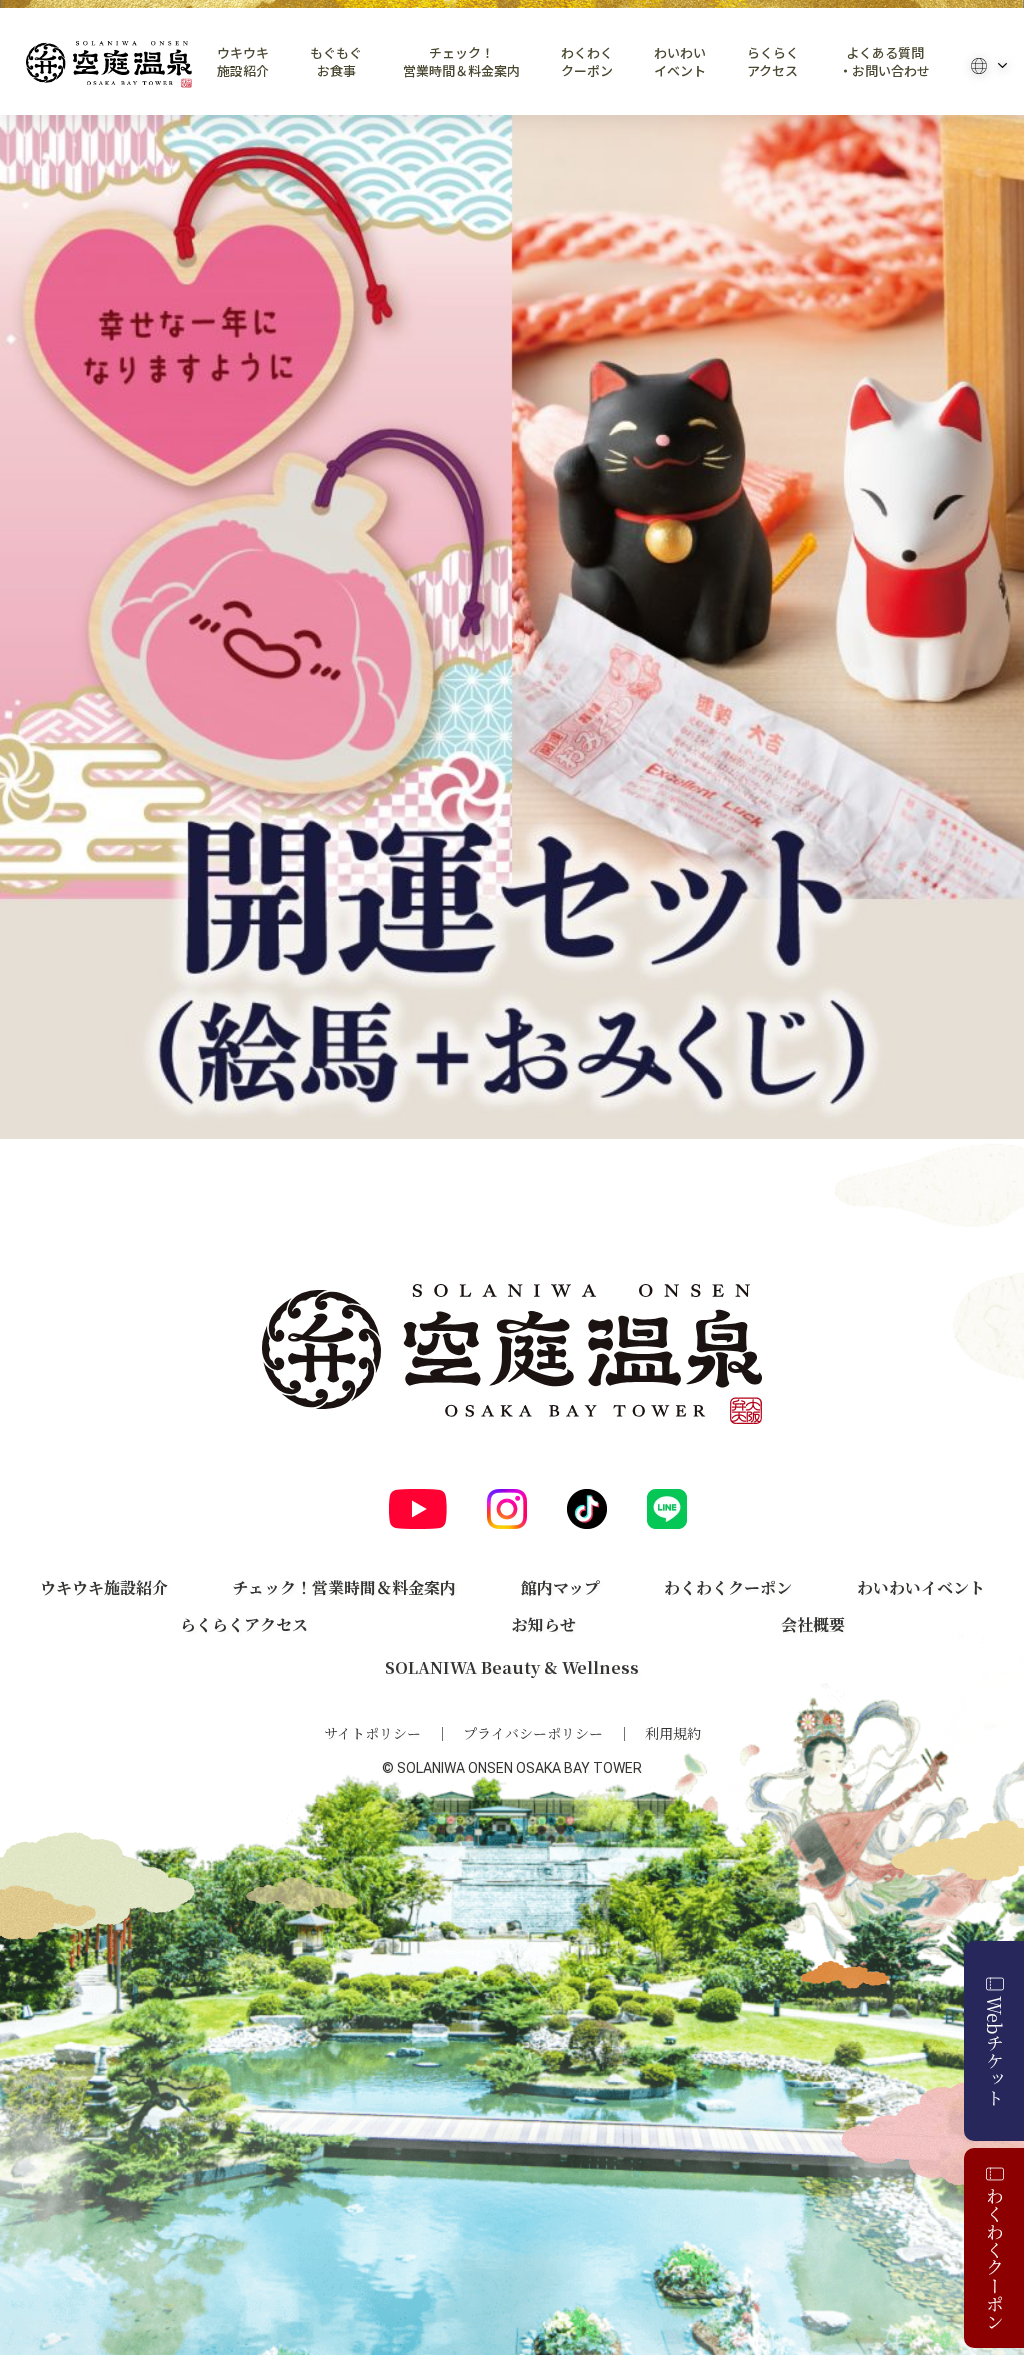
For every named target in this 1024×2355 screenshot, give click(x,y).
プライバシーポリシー (533, 1733)
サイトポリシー (372, 1733)
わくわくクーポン (587, 62)
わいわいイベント (680, 62)
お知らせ (544, 1624)
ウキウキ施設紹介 (243, 62)
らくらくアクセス (773, 62)
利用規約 (673, 1733)
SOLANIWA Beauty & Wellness (512, 1667)
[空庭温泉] (109, 64)
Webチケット (995, 2051)
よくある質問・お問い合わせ (884, 62)
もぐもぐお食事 (336, 62)
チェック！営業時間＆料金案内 (461, 62)
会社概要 (813, 1624)
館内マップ (560, 1587)
